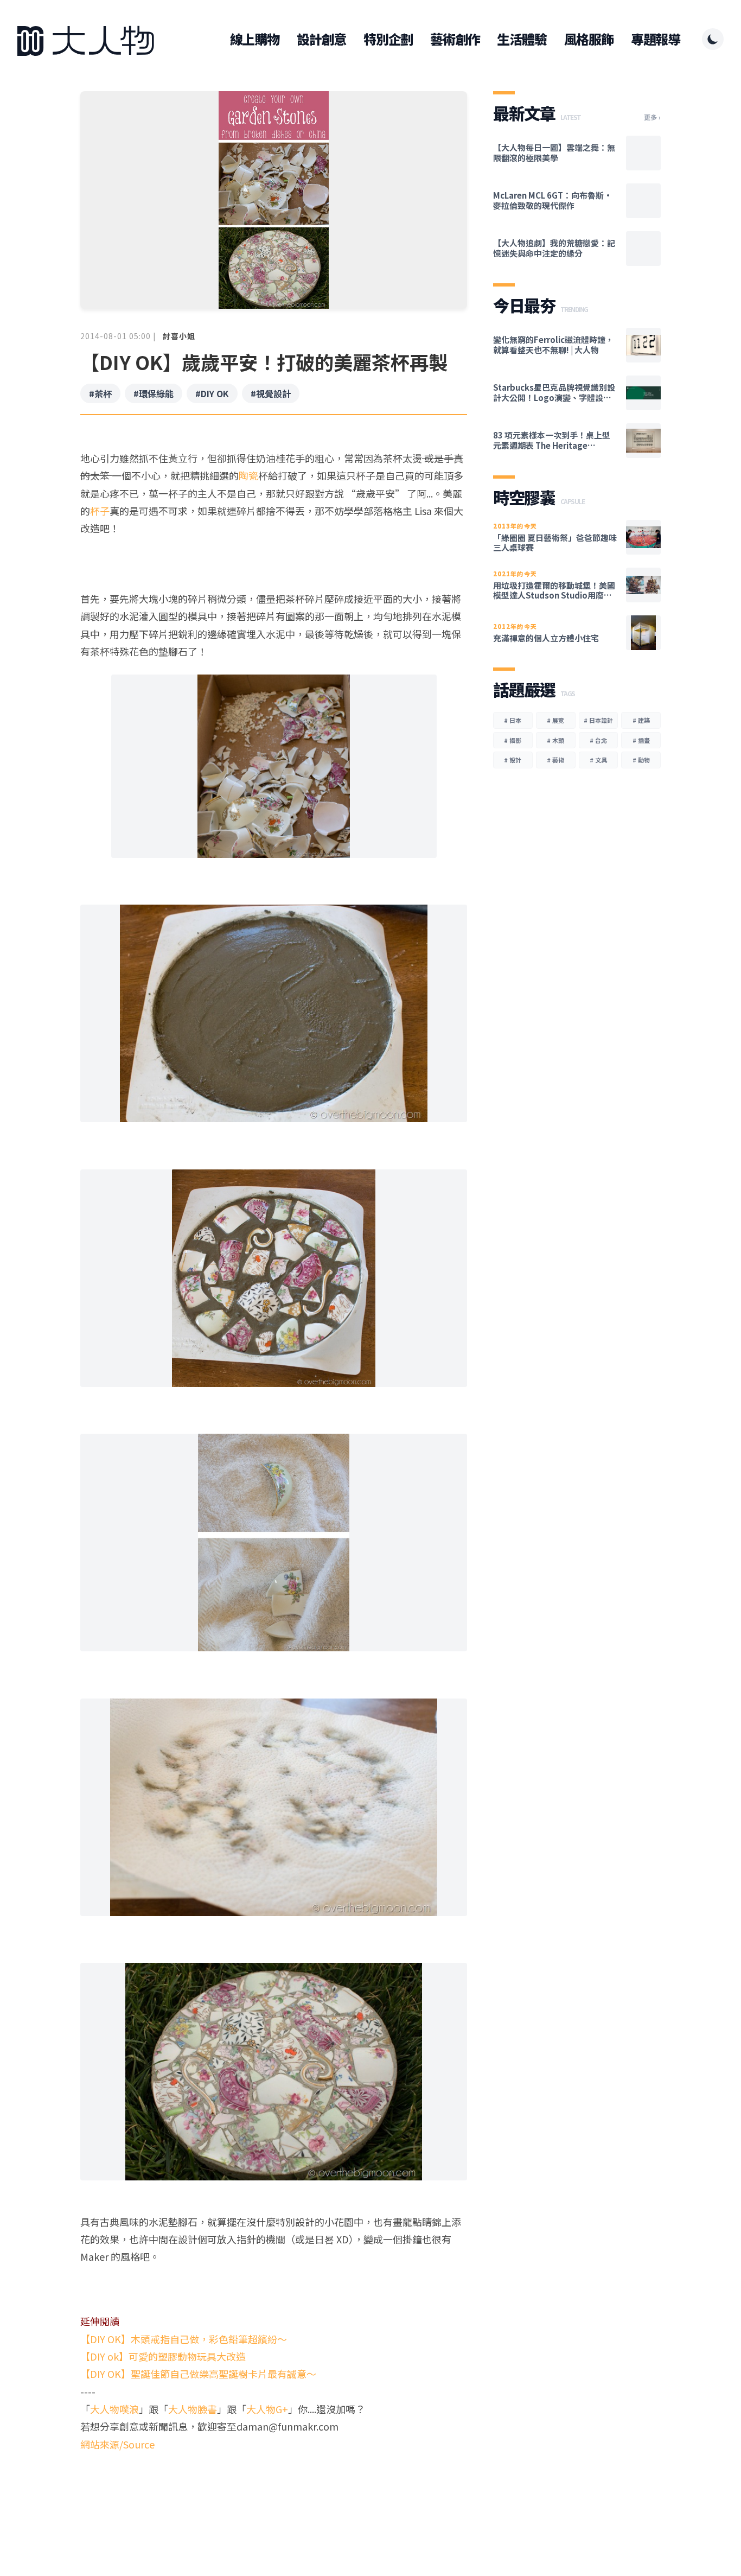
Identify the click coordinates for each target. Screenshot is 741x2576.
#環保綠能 (154, 393)
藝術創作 (455, 39)
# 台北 (598, 740)
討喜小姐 (179, 336)
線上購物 (255, 39)
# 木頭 (555, 740)
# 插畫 (641, 740)
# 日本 (513, 720)
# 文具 (598, 760)
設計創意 (321, 39)
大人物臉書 (193, 2409)
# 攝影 (513, 740)
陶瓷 (248, 475)
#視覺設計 (271, 393)
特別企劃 (388, 39)
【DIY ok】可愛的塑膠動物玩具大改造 (163, 2356)
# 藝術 (555, 760)
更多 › (652, 117)
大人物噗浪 (114, 2409)
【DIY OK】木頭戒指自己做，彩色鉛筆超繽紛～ (184, 2339)
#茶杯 (100, 393)
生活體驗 (522, 39)
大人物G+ (267, 2409)
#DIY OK (212, 393)
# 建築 (641, 720)
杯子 (100, 511)
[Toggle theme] (713, 39)
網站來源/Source (117, 2444)
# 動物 (641, 760)
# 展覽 (555, 720)
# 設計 (513, 760)
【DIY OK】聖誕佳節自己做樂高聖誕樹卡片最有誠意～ (198, 2374)
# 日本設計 (598, 720)
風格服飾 (589, 39)
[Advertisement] (274, 2495)
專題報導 (656, 39)
